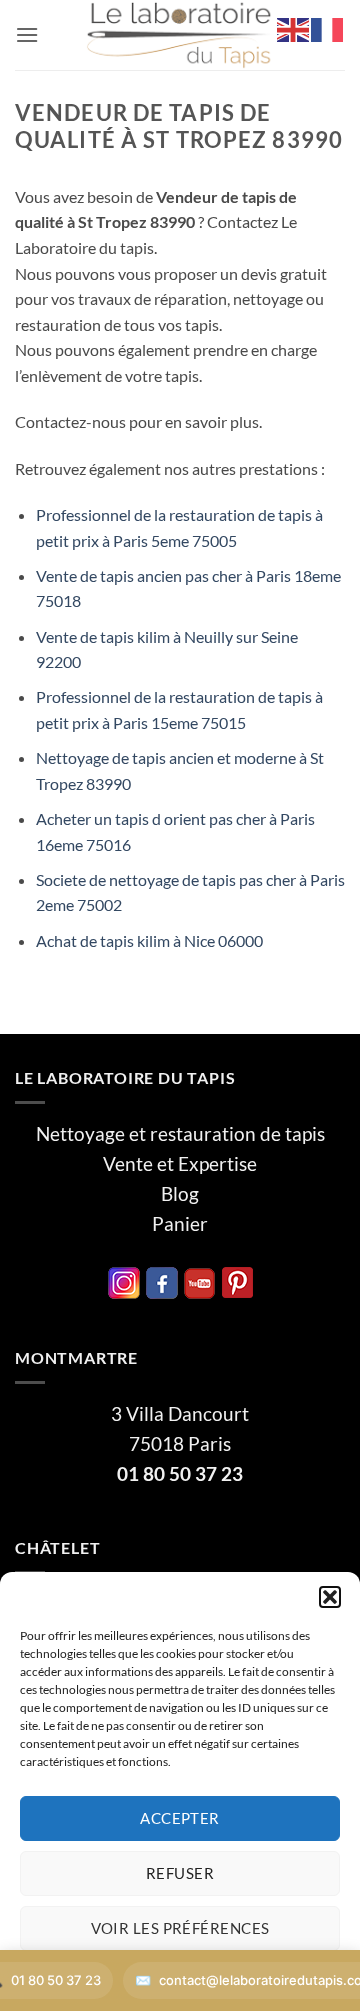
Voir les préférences (180, 1928)
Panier (180, 1224)
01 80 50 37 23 (180, 1474)
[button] (330, 1597)
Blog (180, 1194)
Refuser (180, 1873)
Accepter (180, 1818)
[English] (294, 27)
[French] (328, 27)
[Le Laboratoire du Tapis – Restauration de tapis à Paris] (180, 35)
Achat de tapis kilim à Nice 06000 (149, 940)
